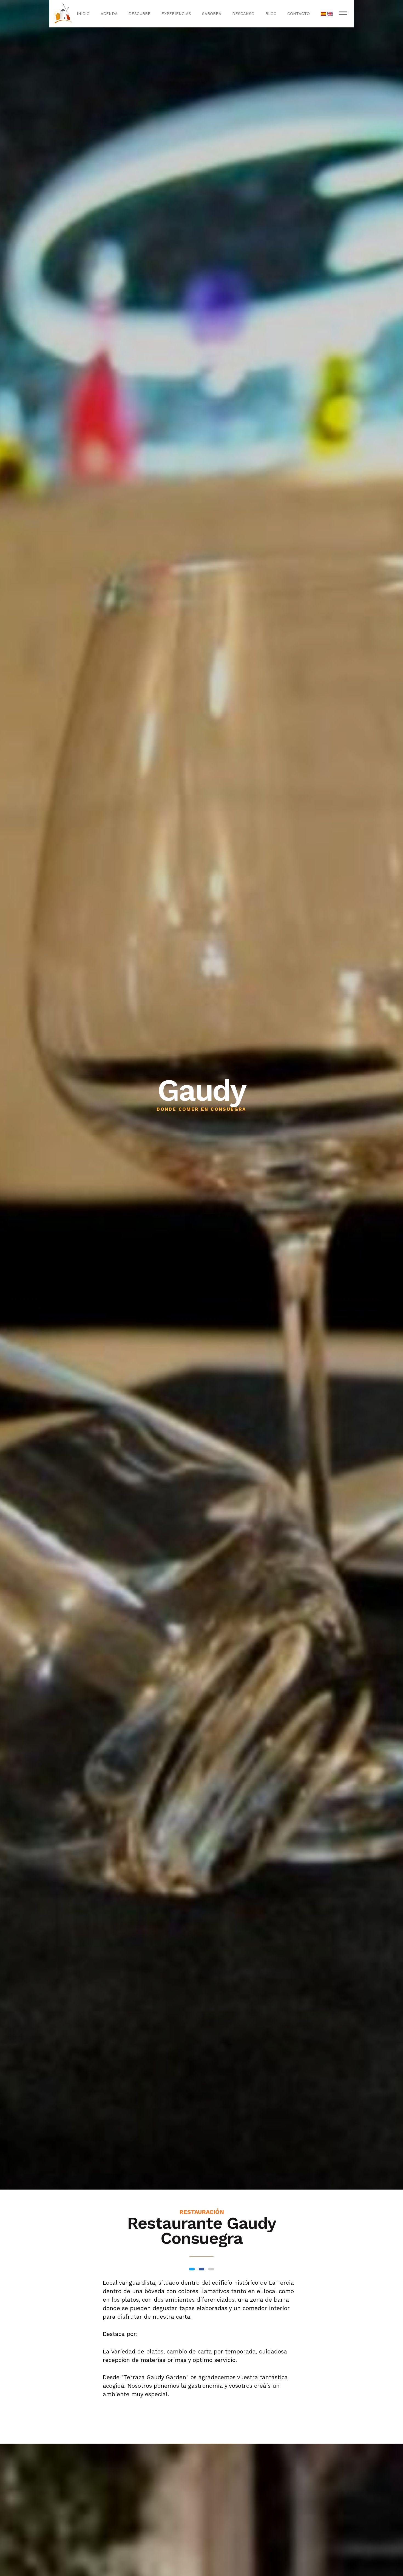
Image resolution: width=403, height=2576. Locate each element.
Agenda (109, 14)
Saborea (212, 14)
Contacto (299, 14)
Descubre (140, 14)
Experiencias (176, 14)
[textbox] (201, 2312)
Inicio (83, 14)
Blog (271, 14)
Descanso (243, 14)
